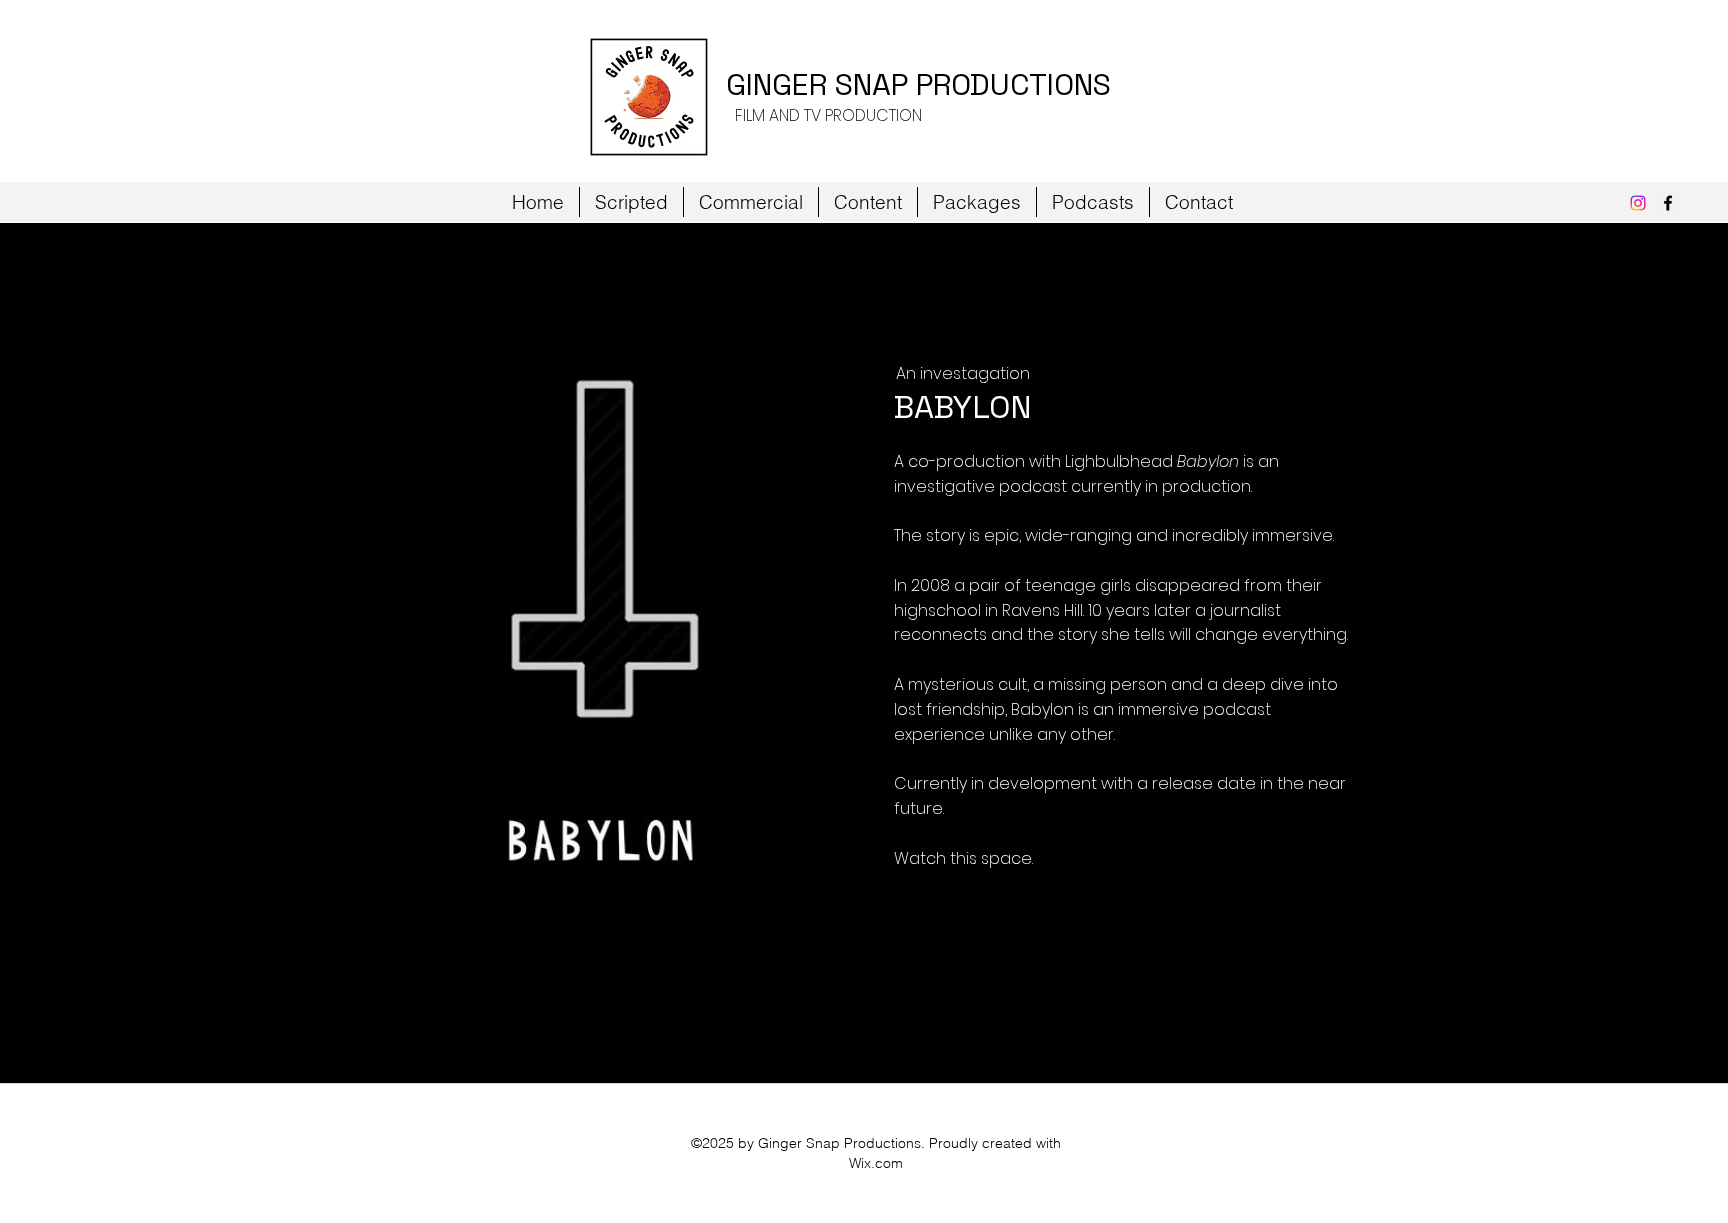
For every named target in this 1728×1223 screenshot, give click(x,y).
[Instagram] (1638, 203)
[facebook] (1668, 203)
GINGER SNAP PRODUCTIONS (918, 84)
